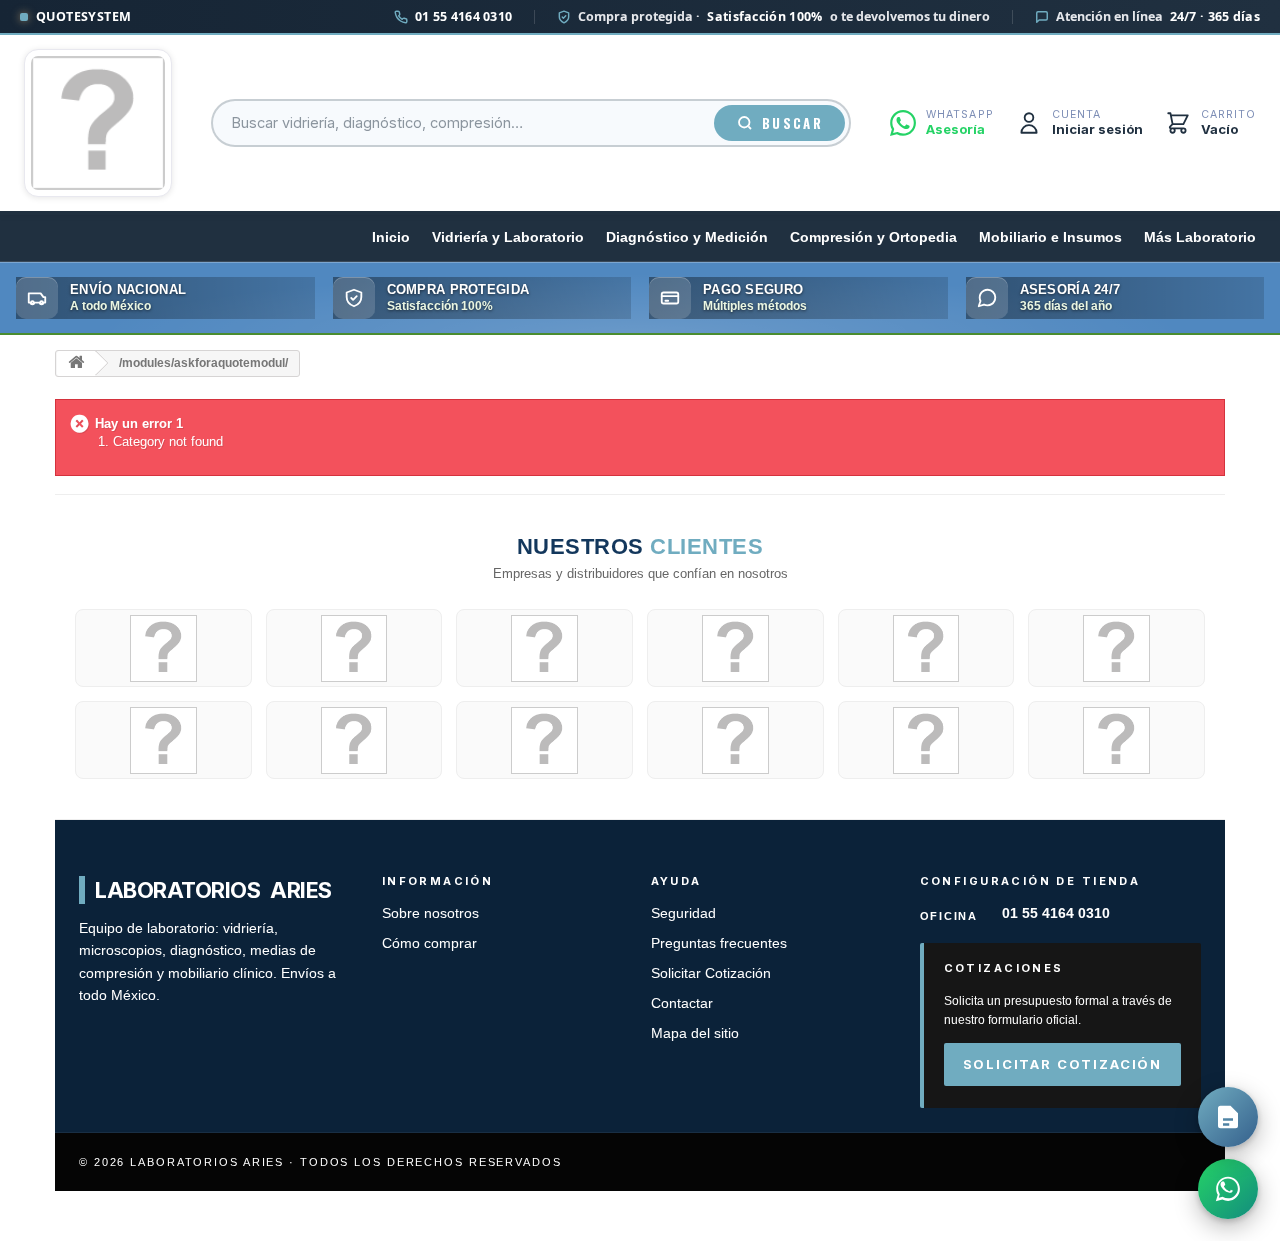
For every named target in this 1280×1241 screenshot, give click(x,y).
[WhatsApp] (1228, 1189)
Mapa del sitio (695, 1033)
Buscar (792, 123)
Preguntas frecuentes (719, 943)
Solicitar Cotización (711, 973)
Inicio (391, 237)
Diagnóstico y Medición (687, 237)
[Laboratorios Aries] (98, 123)
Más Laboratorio (1200, 237)
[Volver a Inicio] (76, 363)
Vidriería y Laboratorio (508, 237)
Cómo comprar (429, 943)
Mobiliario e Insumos (1050, 237)
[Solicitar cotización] (1228, 1117)
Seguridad (683, 913)
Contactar (682, 1003)
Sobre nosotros (430, 913)
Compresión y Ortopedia (873, 237)
